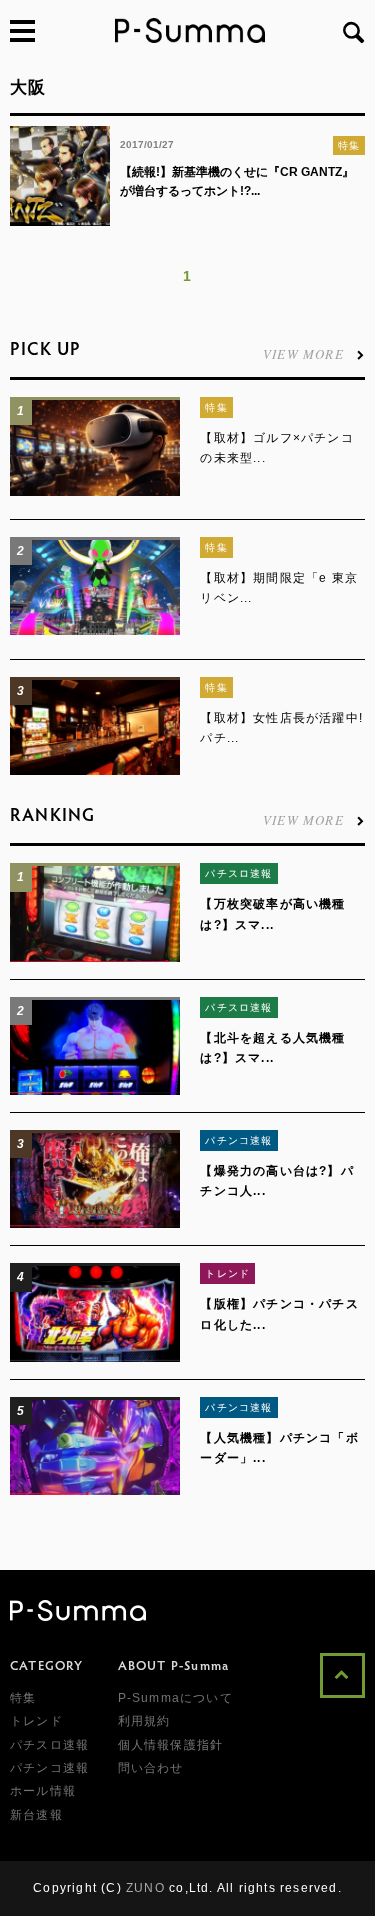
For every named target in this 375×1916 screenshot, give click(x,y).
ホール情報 (43, 1791)
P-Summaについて (175, 1698)
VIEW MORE (303, 352)
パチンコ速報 (238, 1140)
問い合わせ (151, 1768)
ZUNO (145, 1888)
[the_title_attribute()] (95, 492)
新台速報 (36, 1815)
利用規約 (144, 1721)
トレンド (227, 1273)
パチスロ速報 (238, 873)
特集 (349, 145)
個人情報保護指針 (171, 1745)
